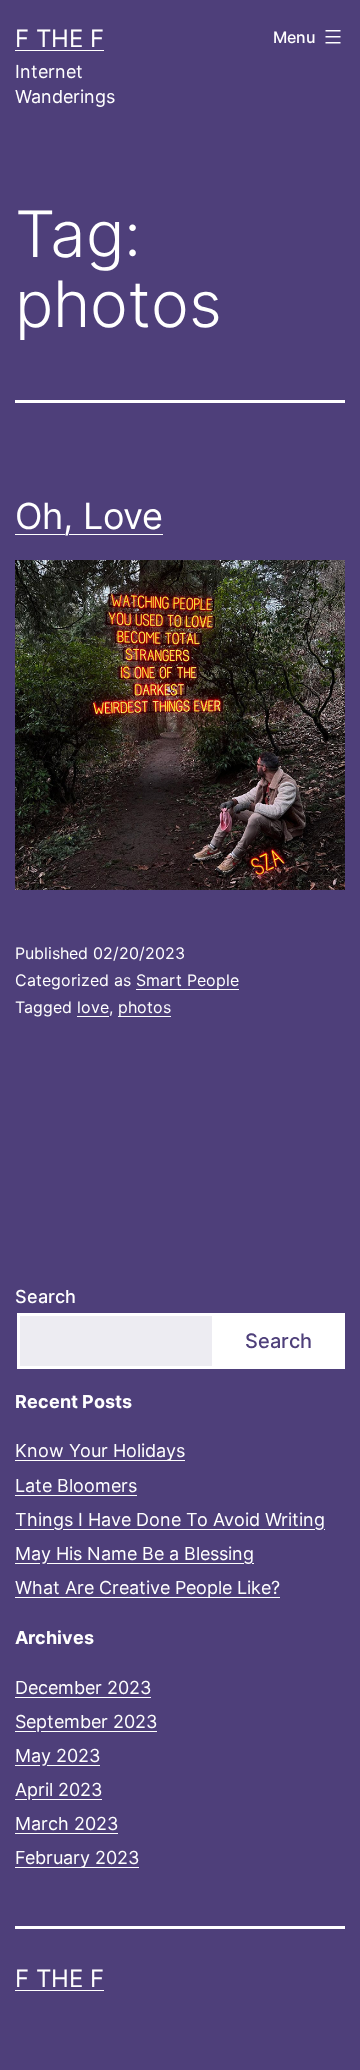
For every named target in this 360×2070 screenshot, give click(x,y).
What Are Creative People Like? (147, 1587)
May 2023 (57, 1755)
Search (45, 1296)
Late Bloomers (76, 1485)
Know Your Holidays (100, 1450)
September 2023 (86, 1721)
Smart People (187, 980)
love (93, 1007)
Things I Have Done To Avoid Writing (170, 1519)
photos (144, 1007)
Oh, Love (89, 516)
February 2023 (77, 1857)
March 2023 (66, 1823)
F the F (59, 38)
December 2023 (83, 1687)
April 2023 (58, 1789)
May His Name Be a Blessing (134, 1553)
